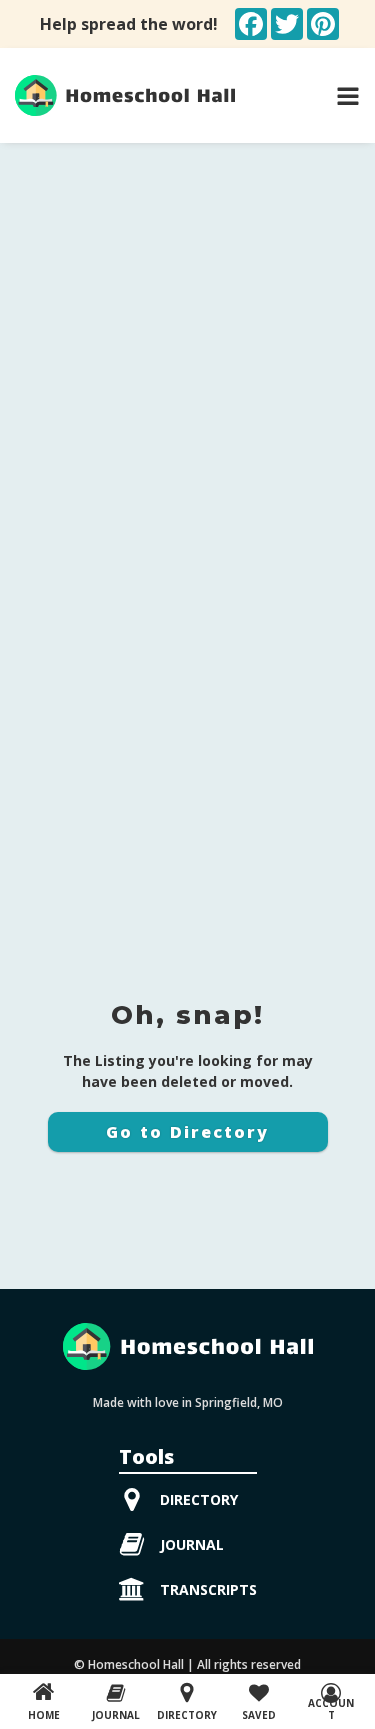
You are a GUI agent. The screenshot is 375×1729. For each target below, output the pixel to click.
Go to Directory (187, 1132)
